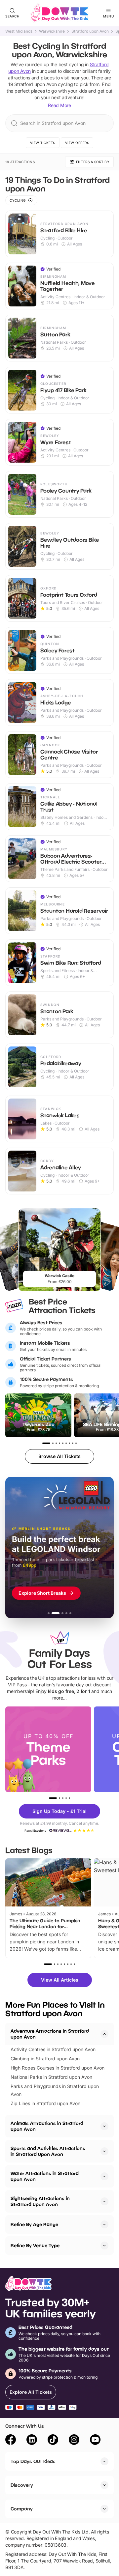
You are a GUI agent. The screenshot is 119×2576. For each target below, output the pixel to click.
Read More (59, 105)
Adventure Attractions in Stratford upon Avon (50, 2034)
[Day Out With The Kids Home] (59, 13)
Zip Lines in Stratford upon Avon (45, 2103)
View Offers (77, 143)
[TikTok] (53, 2441)
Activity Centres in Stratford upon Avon (53, 2049)
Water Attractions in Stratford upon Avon (45, 2176)
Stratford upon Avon (90, 31)
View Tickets (43, 143)
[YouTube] (95, 2441)
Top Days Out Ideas (33, 2461)
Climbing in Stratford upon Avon (45, 2059)
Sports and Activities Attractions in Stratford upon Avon (48, 2151)
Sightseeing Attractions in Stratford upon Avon (40, 2201)
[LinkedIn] (32, 2441)
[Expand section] (104, 2126)
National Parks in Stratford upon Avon (51, 2077)
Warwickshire (52, 31)
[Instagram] (74, 2441)
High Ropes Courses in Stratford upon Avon (58, 2068)
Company (22, 2509)
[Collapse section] (104, 2034)
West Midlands (19, 31)
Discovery (22, 2485)
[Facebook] (11, 2441)
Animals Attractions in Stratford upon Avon (47, 2126)
